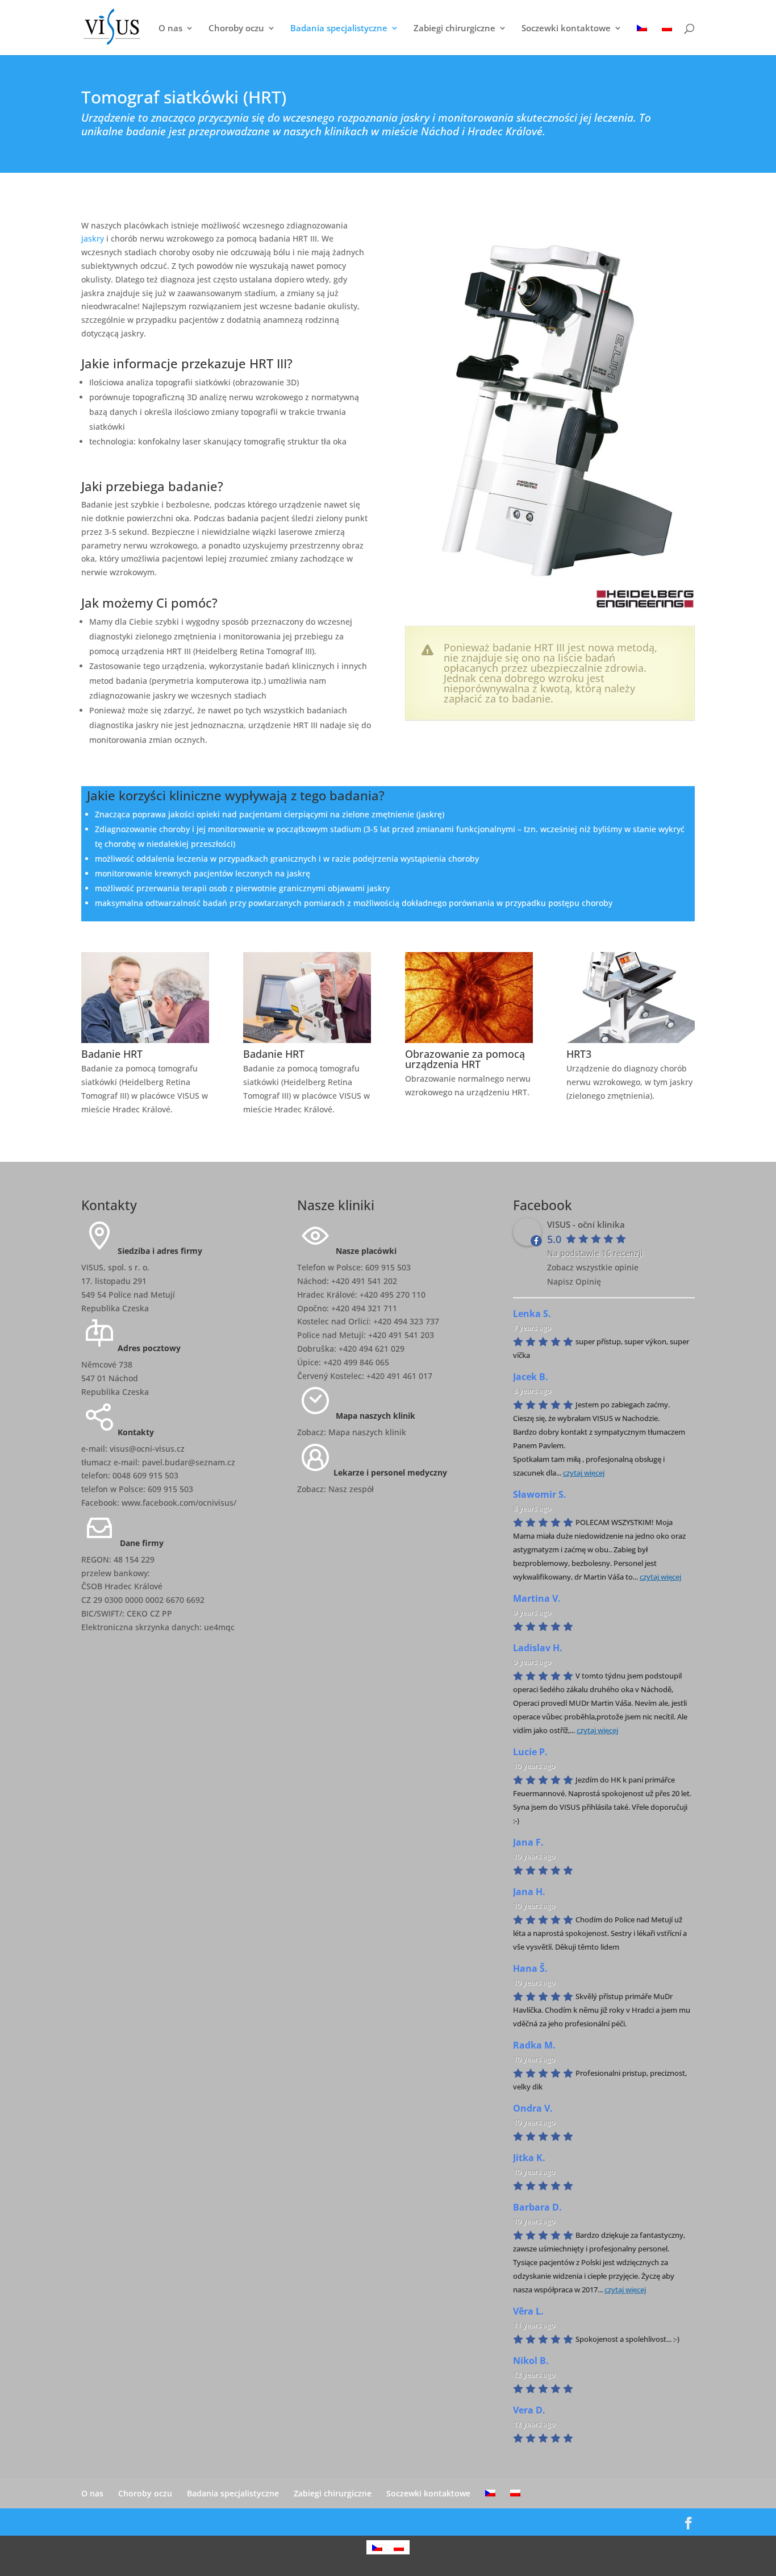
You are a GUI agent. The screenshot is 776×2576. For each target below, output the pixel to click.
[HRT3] (630, 1040)
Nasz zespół (351, 1489)
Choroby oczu (236, 29)
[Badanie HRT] (145, 1040)
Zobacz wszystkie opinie (593, 1267)
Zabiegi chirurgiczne (454, 29)
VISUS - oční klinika (586, 1224)
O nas (170, 29)
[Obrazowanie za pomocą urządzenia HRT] (469, 1040)
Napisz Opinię (574, 1281)
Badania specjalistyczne (339, 29)
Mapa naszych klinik (367, 1432)
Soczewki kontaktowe (566, 29)
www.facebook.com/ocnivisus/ (179, 1503)
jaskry (93, 238)
